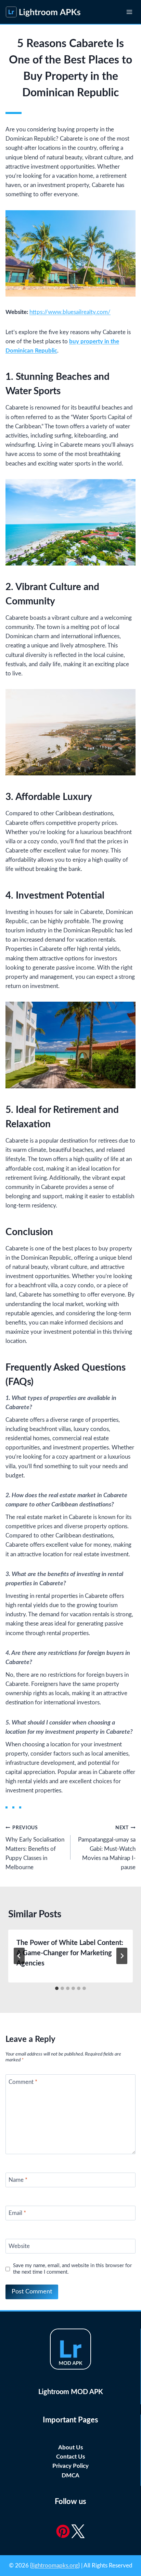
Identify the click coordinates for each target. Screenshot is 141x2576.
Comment (23, 2082)
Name (18, 2180)
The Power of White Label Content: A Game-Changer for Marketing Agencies (70, 1953)
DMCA (70, 2475)
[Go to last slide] (19, 1956)
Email (17, 2213)
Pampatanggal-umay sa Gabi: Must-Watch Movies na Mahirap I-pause (107, 1848)
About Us (70, 2448)
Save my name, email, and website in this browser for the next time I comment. (72, 2269)
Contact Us (70, 2457)
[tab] (57, 1988)
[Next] (122, 1956)
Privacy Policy (70, 2466)
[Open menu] (129, 12)
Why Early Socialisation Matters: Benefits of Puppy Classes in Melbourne (35, 1848)
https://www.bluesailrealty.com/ (70, 312)
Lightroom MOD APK (71, 2392)
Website (19, 2246)
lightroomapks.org (55, 2566)
